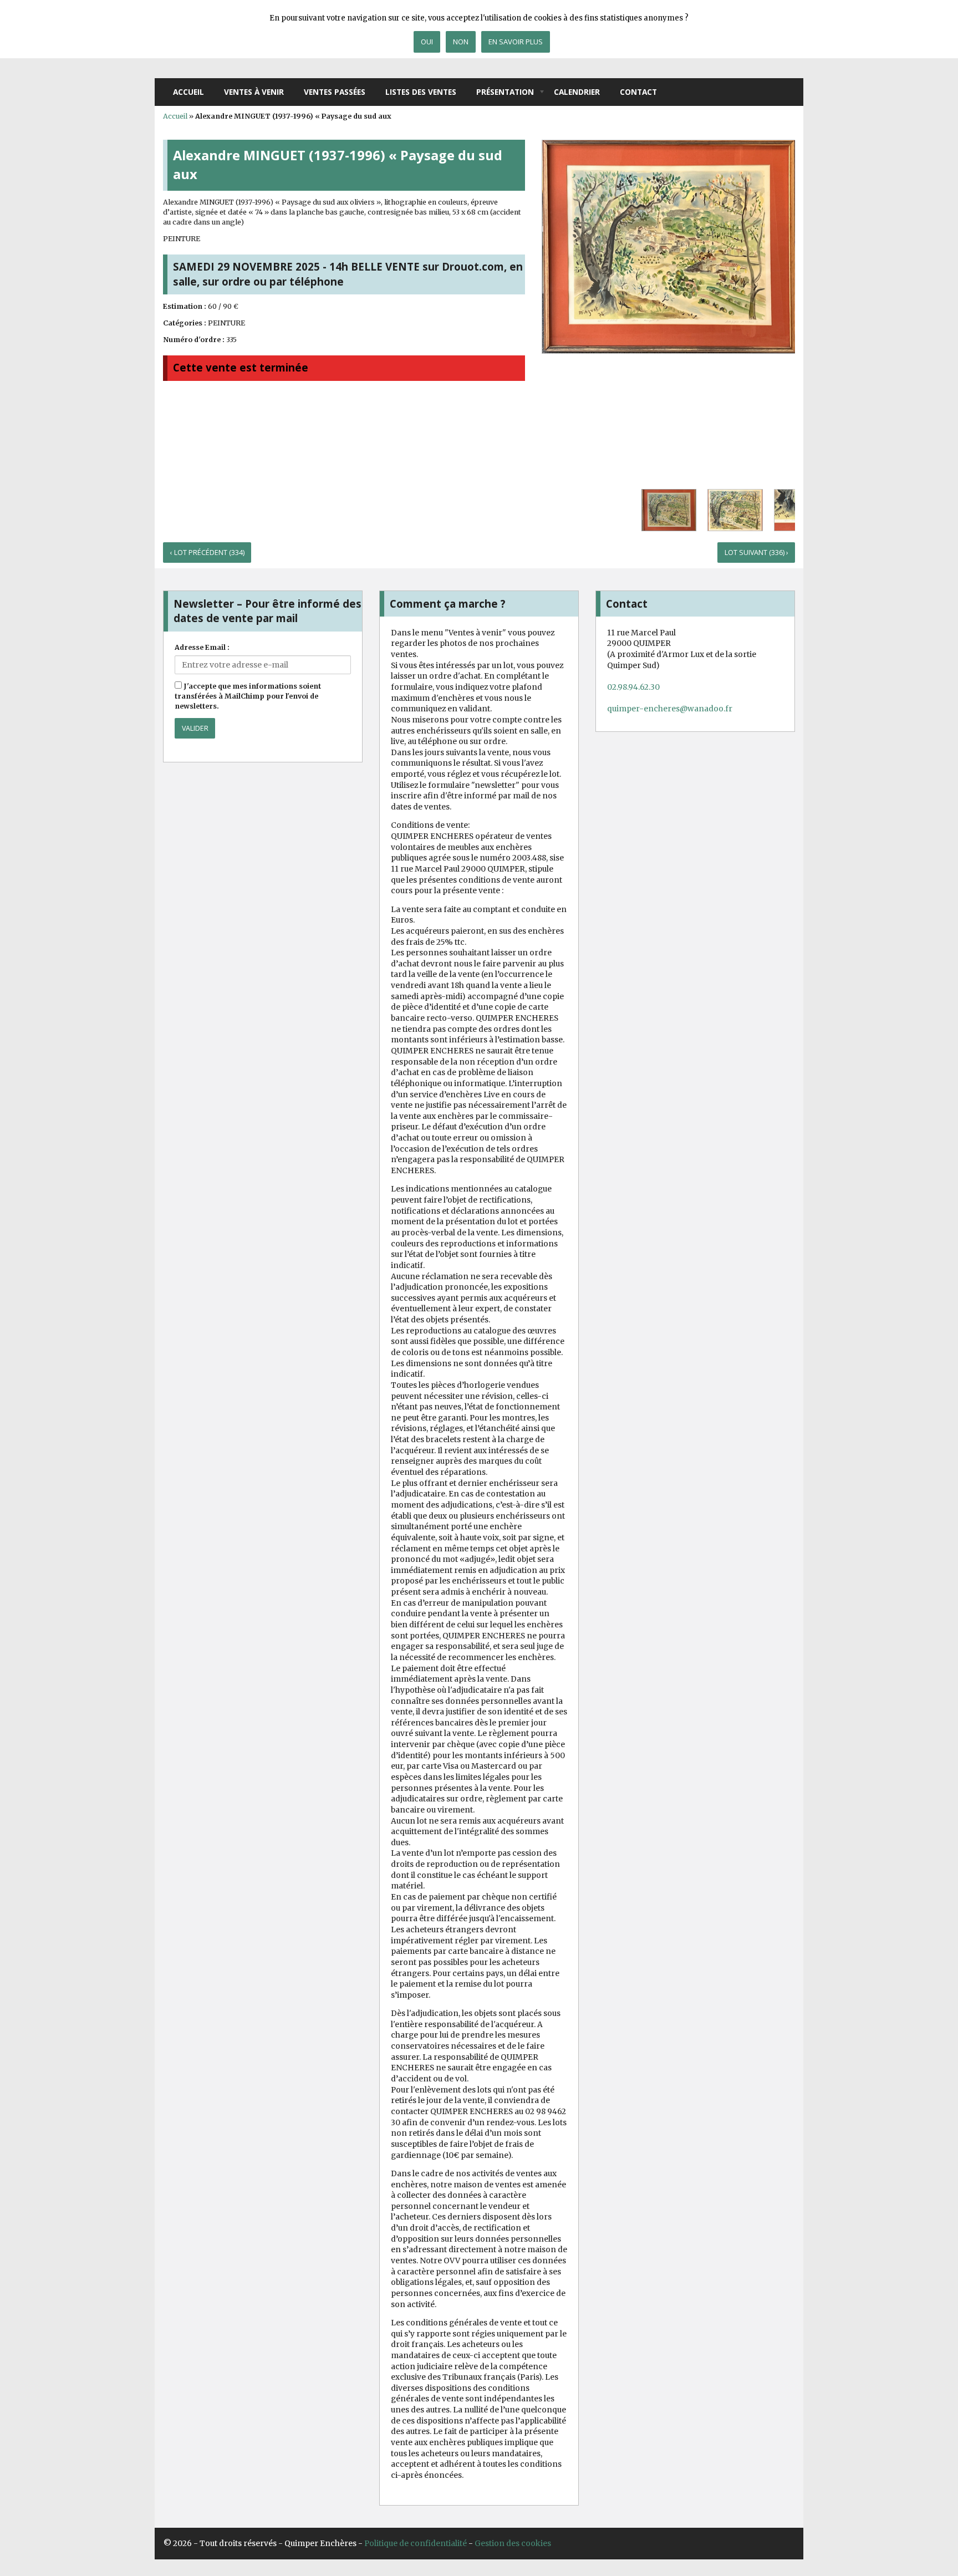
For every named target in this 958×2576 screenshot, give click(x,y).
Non (461, 42)
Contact (638, 92)
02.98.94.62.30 (633, 687)
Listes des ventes (421, 92)
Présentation (505, 92)
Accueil (188, 92)
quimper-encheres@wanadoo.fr (670, 709)
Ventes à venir (254, 92)
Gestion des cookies (513, 2543)
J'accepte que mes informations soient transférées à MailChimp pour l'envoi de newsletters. (248, 696)
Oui (427, 42)
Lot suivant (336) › (756, 553)
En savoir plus (516, 42)
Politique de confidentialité (416, 2543)
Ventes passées (335, 92)
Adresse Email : (202, 647)
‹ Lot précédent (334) (207, 553)
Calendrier (577, 92)
